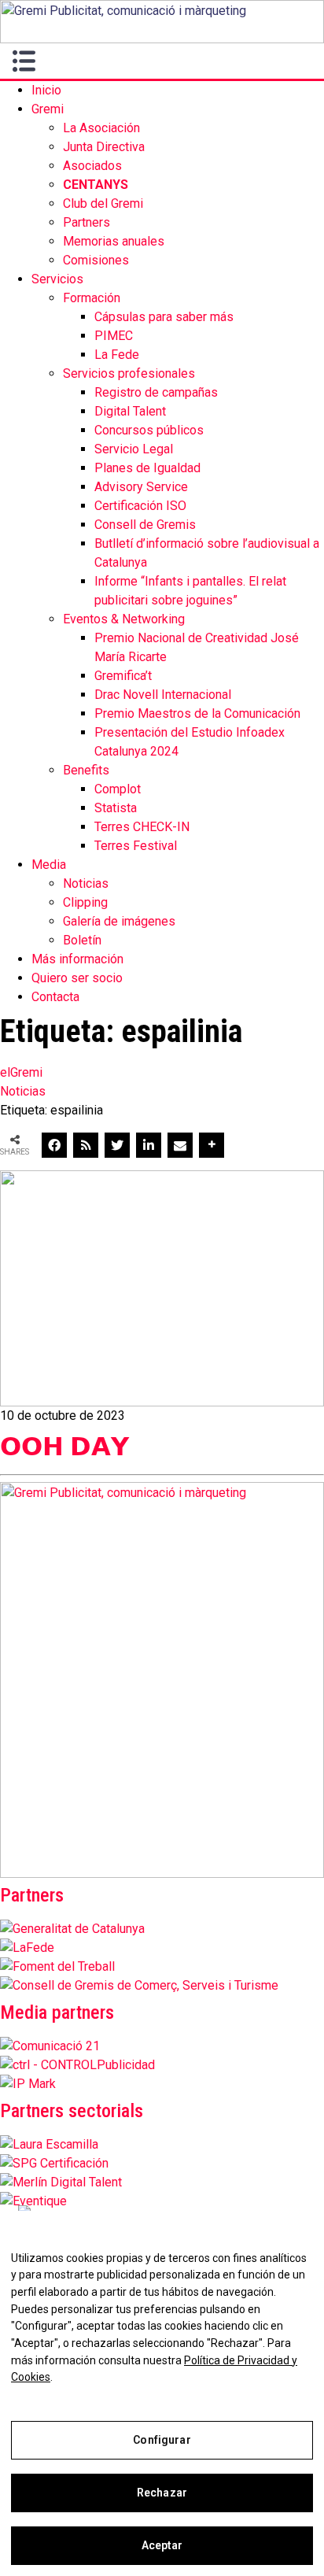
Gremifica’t (123, 676)
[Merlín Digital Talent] (61, 2182)
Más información (77, 959)
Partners (87, 222)
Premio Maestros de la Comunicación (197, 713)
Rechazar (162, 2493)
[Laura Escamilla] (49, 2144)
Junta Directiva (104, 147)
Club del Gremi (103, 203)
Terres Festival (136, 846)
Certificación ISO (140, 506)
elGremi (21, 1072)
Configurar (162, 2440)
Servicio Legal (134, 449)
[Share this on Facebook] (54, 1145)
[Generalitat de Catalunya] (72, 1929)
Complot (118, 789)
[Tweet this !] (117, 1145)
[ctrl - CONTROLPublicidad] (77, 2065)
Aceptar (162, 2545)
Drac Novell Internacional (163, 695)
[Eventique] (33, 2201)
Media (49, 865)
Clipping (85, 902)
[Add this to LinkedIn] (149, 1145)
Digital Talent (130, 411)
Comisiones (96, 260)
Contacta (55, 997)
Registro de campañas (156, 392)
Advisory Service (141, 487)
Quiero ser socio (77, 978)
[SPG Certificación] (54, 2163)
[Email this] (180, 1145)
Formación (92, 298)
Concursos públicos (149, 430)
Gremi (48, 109)
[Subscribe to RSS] (86, 1145)
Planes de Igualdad (147, 468)
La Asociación (101, 128)
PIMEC (114, 336)
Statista (116, 808)
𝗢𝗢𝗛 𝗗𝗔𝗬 (64, 1447)
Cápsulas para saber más (164, 317)
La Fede (117, 355)
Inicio (46, 90)
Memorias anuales (114, 241)
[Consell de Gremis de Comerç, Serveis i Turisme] (139, 1985)
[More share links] (212, 1145)
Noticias (86, 883)
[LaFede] (27, 1948)
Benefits (86, 770)
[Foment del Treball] (57, 1966)
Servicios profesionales (129, 373)
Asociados (92, 166)
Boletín (82, 940)
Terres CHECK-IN (142, 827)
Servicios (57, 279)
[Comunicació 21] (50, 2046)
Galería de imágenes (119, 921)
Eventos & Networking (124, 619)
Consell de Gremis (145, 525)
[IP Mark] (28, 2084)
